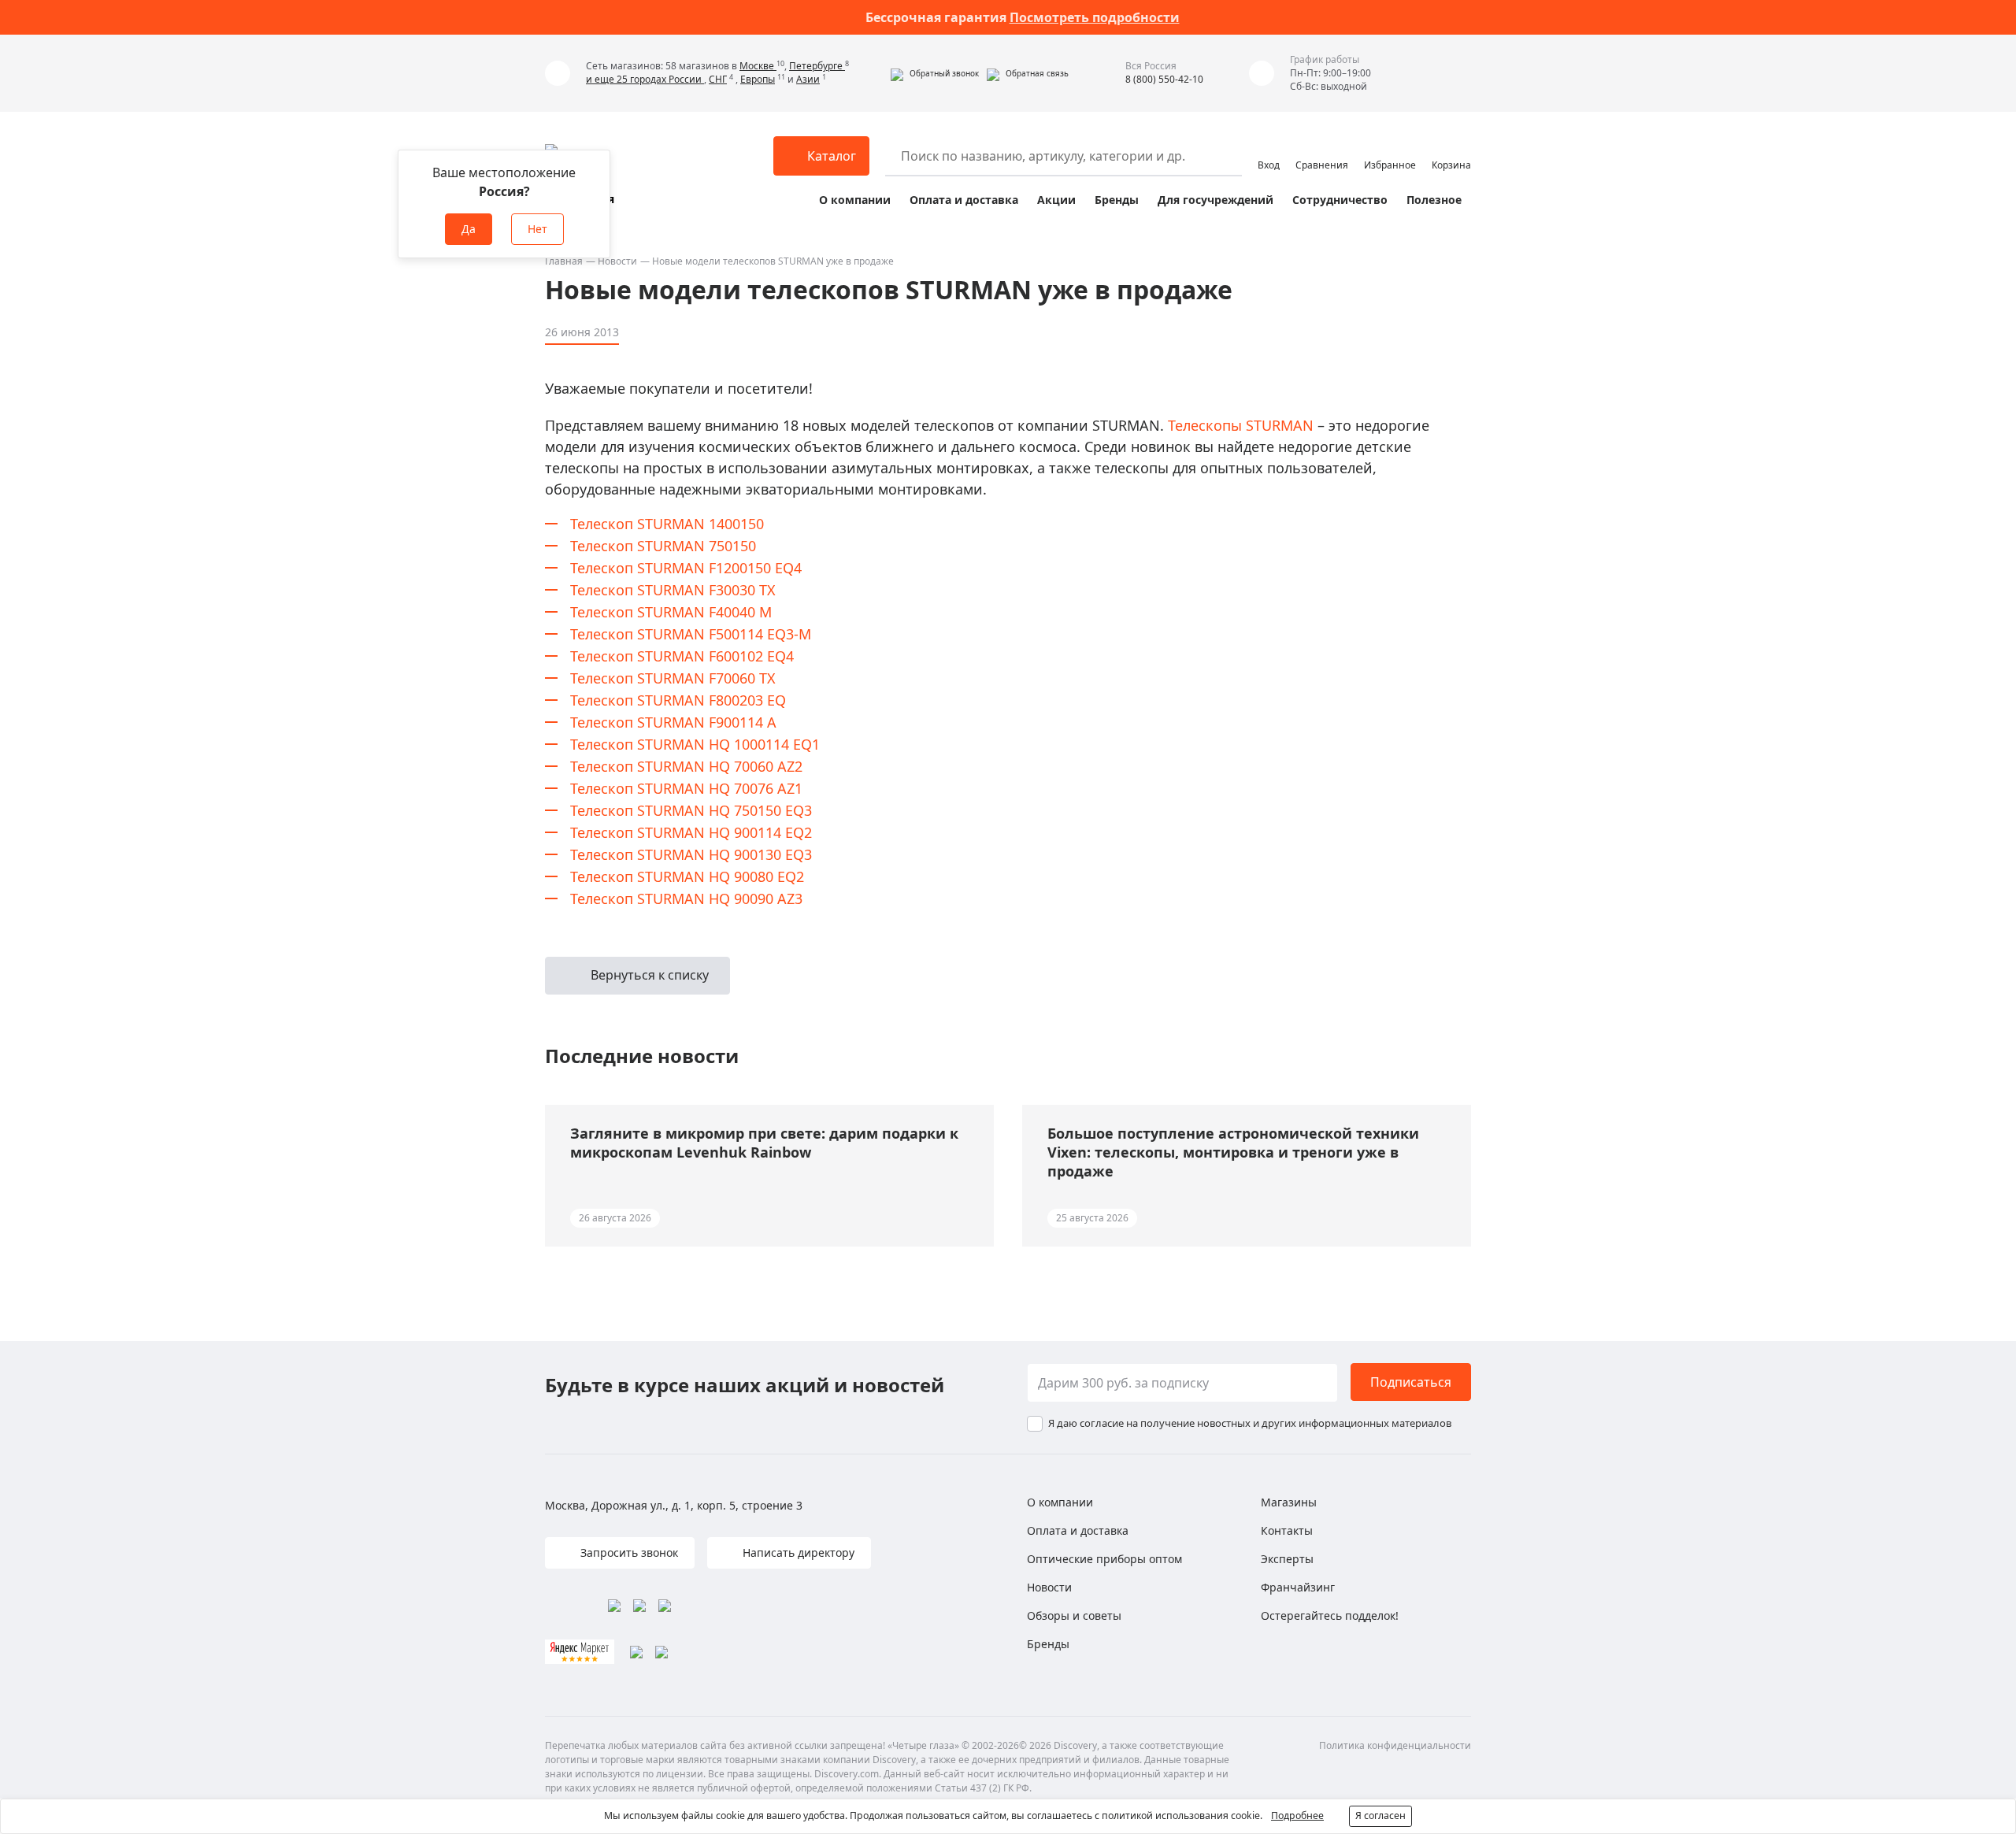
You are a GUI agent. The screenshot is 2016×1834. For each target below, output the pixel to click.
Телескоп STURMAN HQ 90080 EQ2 (687, 876)
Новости (617, 261)
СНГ (718, 79)
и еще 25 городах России (645, 79)
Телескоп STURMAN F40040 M (671, 612)
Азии (808, 79)
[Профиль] (1269, 149)
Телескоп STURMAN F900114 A (673, 722)
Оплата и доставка (964, 200)
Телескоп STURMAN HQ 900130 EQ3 (691, 854)
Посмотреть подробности (1095, 17)
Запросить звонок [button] (628, 1552)
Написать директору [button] (797, 1552)
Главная (564, 261)
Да (469, 229)
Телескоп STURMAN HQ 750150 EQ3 (691, 810)
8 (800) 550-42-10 (1164, 79)
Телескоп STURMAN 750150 (663, 546)
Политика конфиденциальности (1395, 1745)
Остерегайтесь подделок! (1330, 1615)
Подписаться (1411, 1382)
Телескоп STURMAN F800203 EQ (678, 700)
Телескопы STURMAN (1241, 425)
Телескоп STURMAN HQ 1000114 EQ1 (695, 744)
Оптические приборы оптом (1104, 1559)
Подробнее (1297, 1815)
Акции (1056, 200)
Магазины (1289, 1502)
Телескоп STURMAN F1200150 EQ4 (686, 568)
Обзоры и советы (1074, 1615)
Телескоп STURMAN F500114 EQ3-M (691, 634)
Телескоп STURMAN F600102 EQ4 (682, 656)
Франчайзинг (1298, 1587)
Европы (758, 79)
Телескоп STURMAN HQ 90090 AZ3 (686, 898)
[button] (935, 73)
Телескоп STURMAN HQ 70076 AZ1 (686, 788)
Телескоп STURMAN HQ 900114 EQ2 (691, 832)
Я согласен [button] (1380, 1815)
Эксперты (1287, 1559)
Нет (537, 229)
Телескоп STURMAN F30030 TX (673, 590)
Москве (758, 66)
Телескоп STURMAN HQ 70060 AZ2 (686, 766)
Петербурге (817, 66)
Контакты (1287, 1530)
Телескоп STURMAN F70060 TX (673, 678)
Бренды (1117, 200)
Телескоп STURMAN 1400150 (667, 524)
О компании (855, 200)
